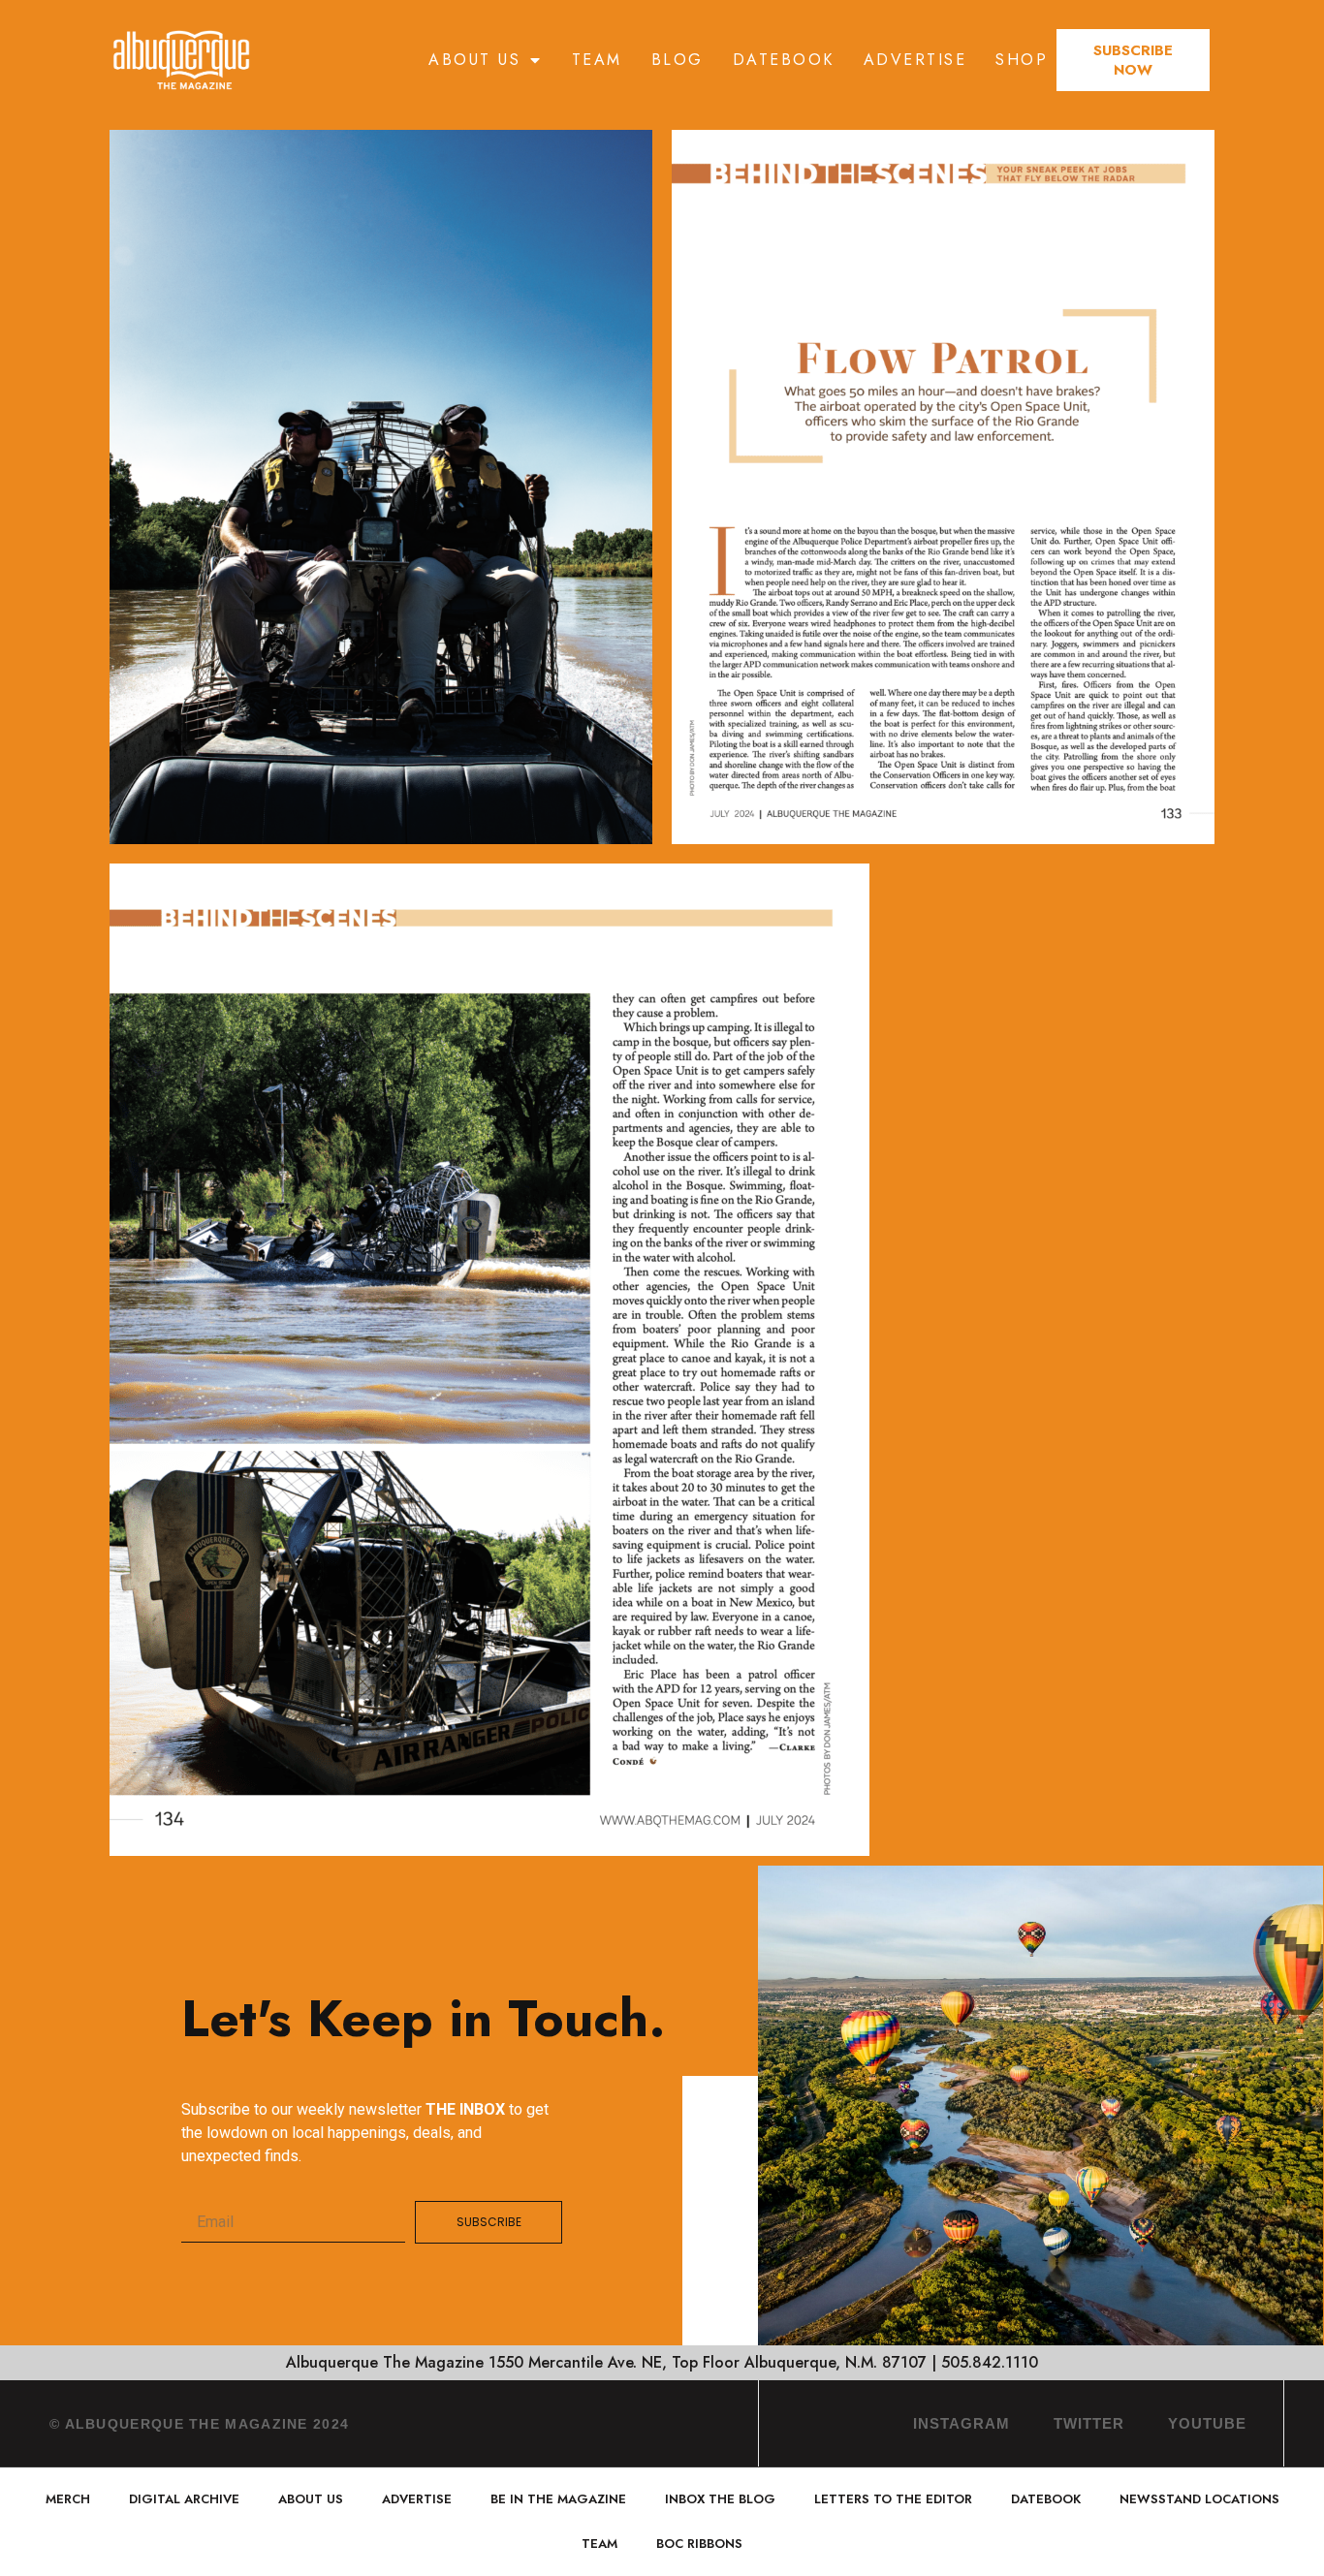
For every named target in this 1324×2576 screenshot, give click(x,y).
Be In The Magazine (558, 2499)
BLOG (678, 60)
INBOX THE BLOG (720, 2499)
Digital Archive (184, 2499)
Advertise (915, 60)
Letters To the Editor (893, 2499)
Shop (1022, 60)
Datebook (784, 60)
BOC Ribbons (699, 2544)
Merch (68, 2499)
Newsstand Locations (1199, 2499)
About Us (474, 60)
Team (597, 60)
